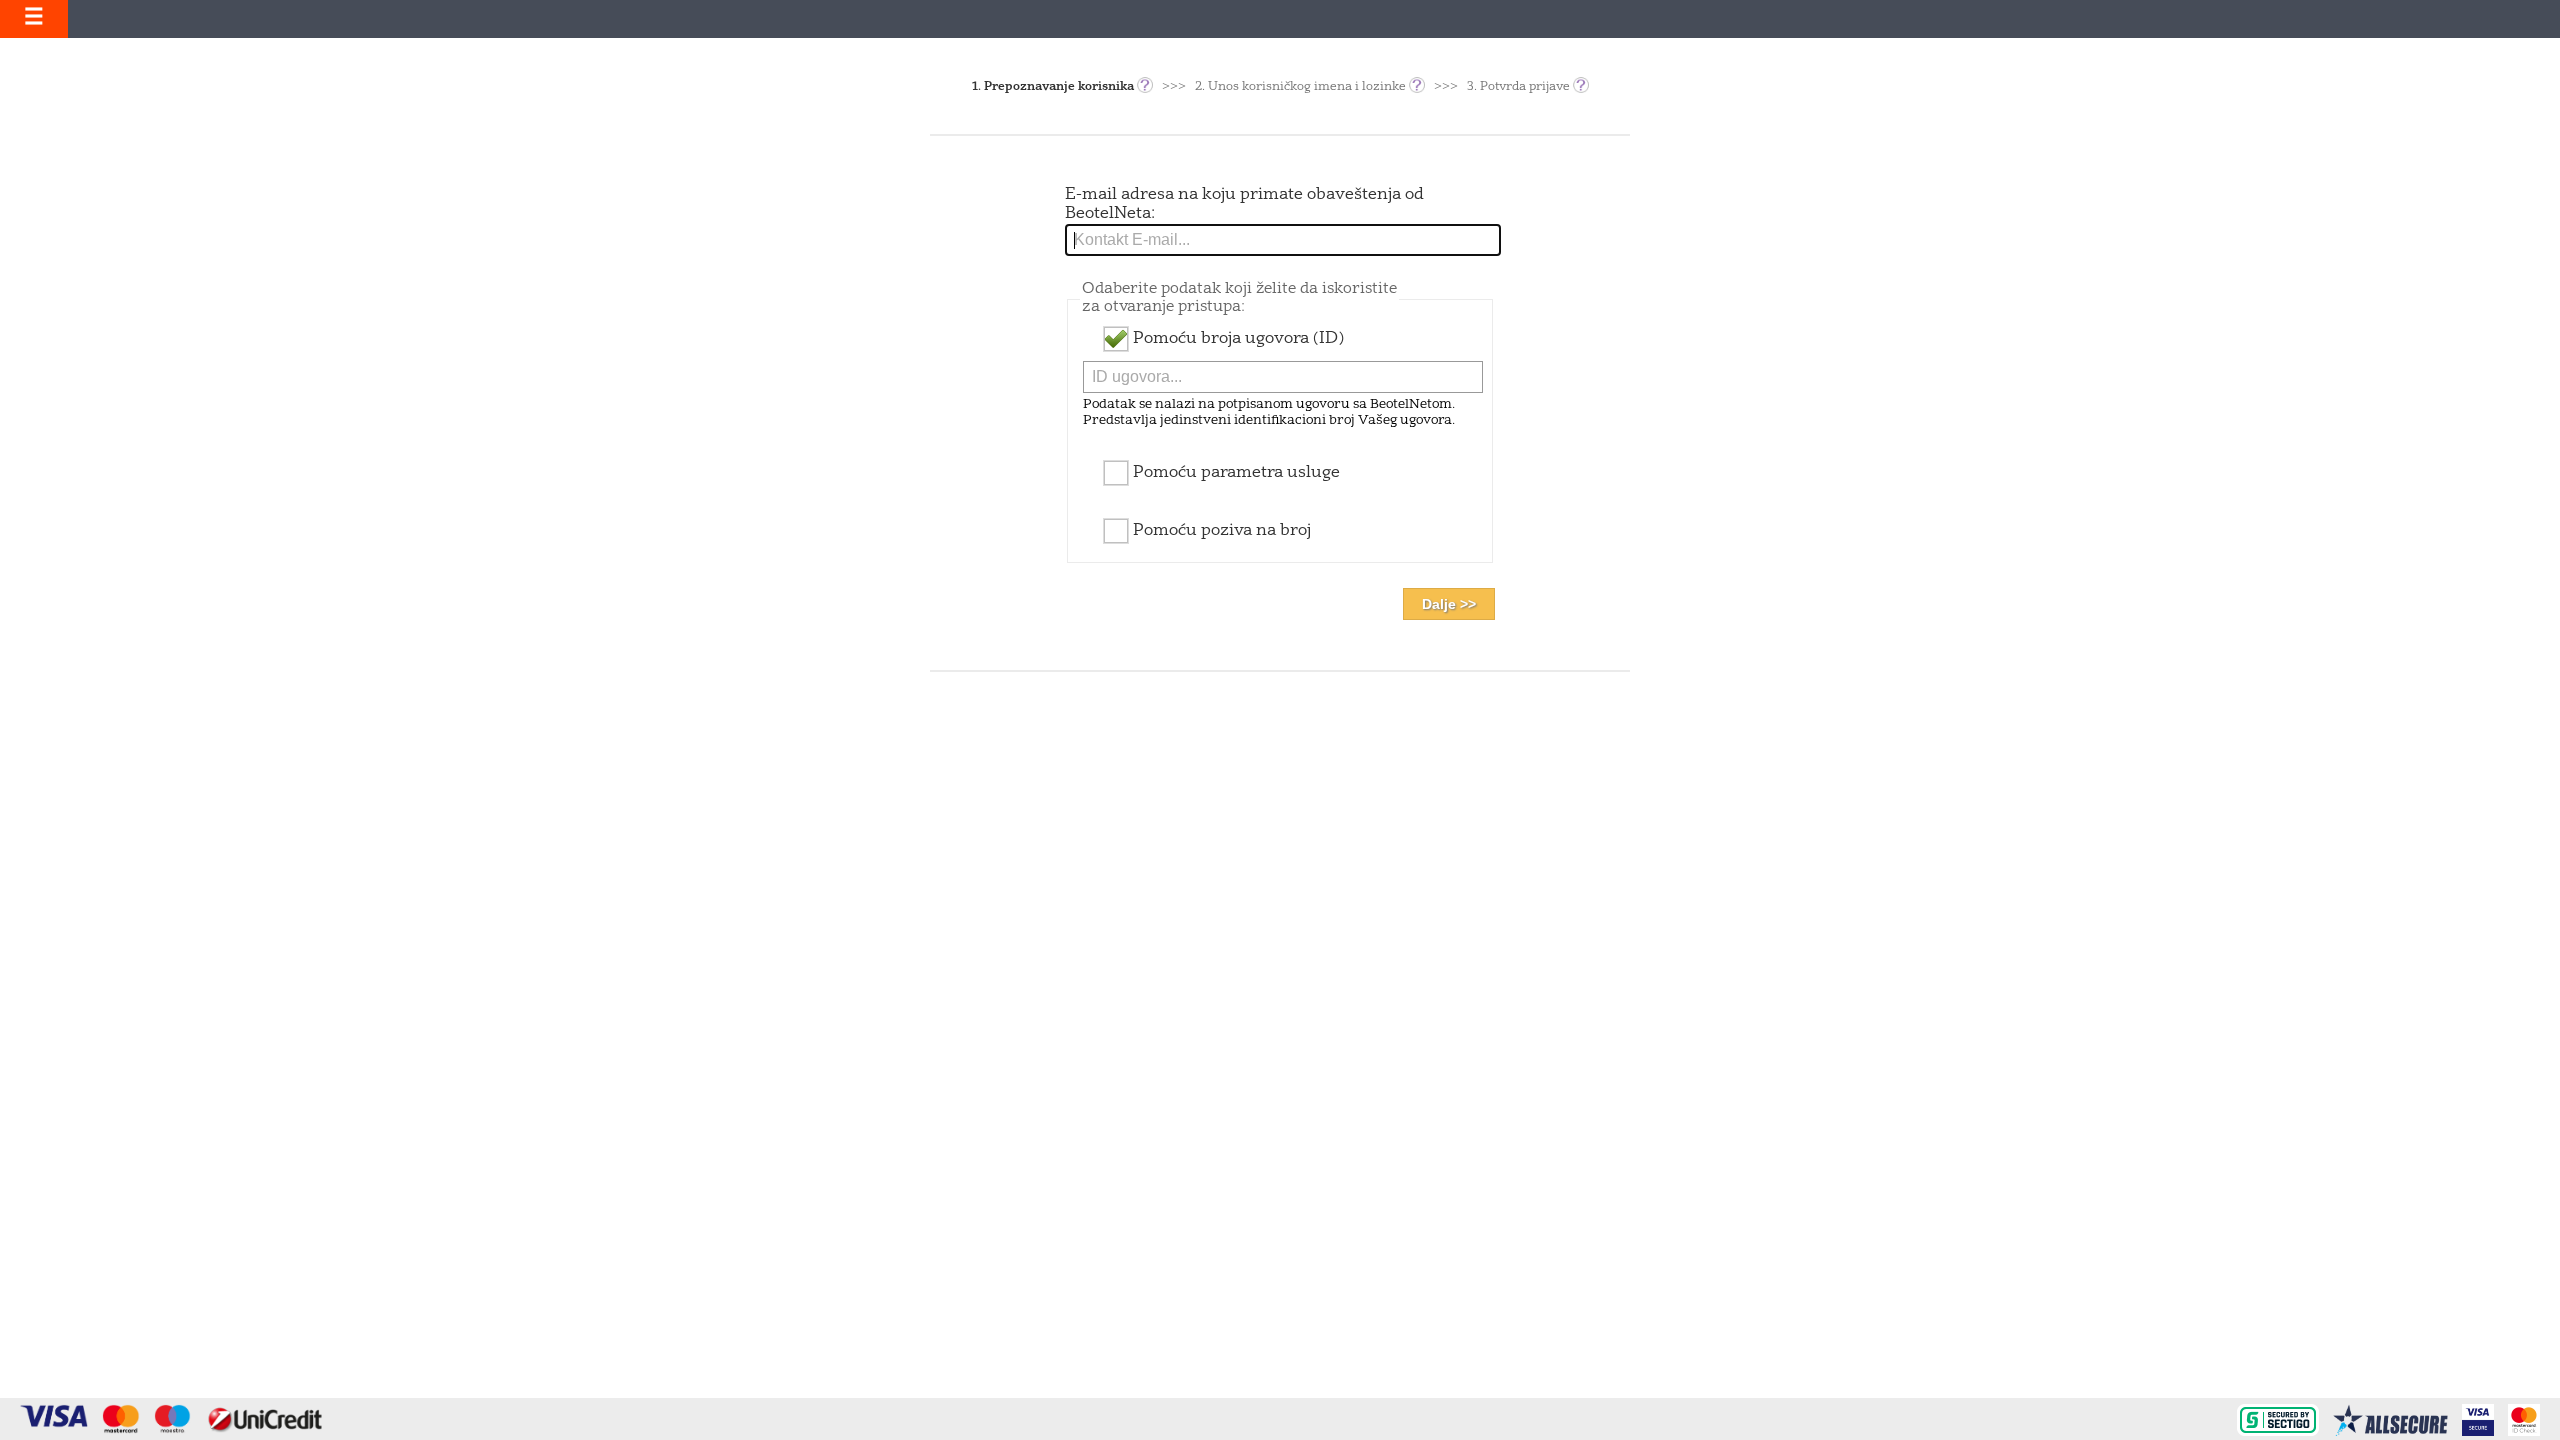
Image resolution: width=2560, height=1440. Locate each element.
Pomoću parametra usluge (1234, 473)
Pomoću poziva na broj (1220, 531)
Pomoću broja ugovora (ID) (1236, 339)
